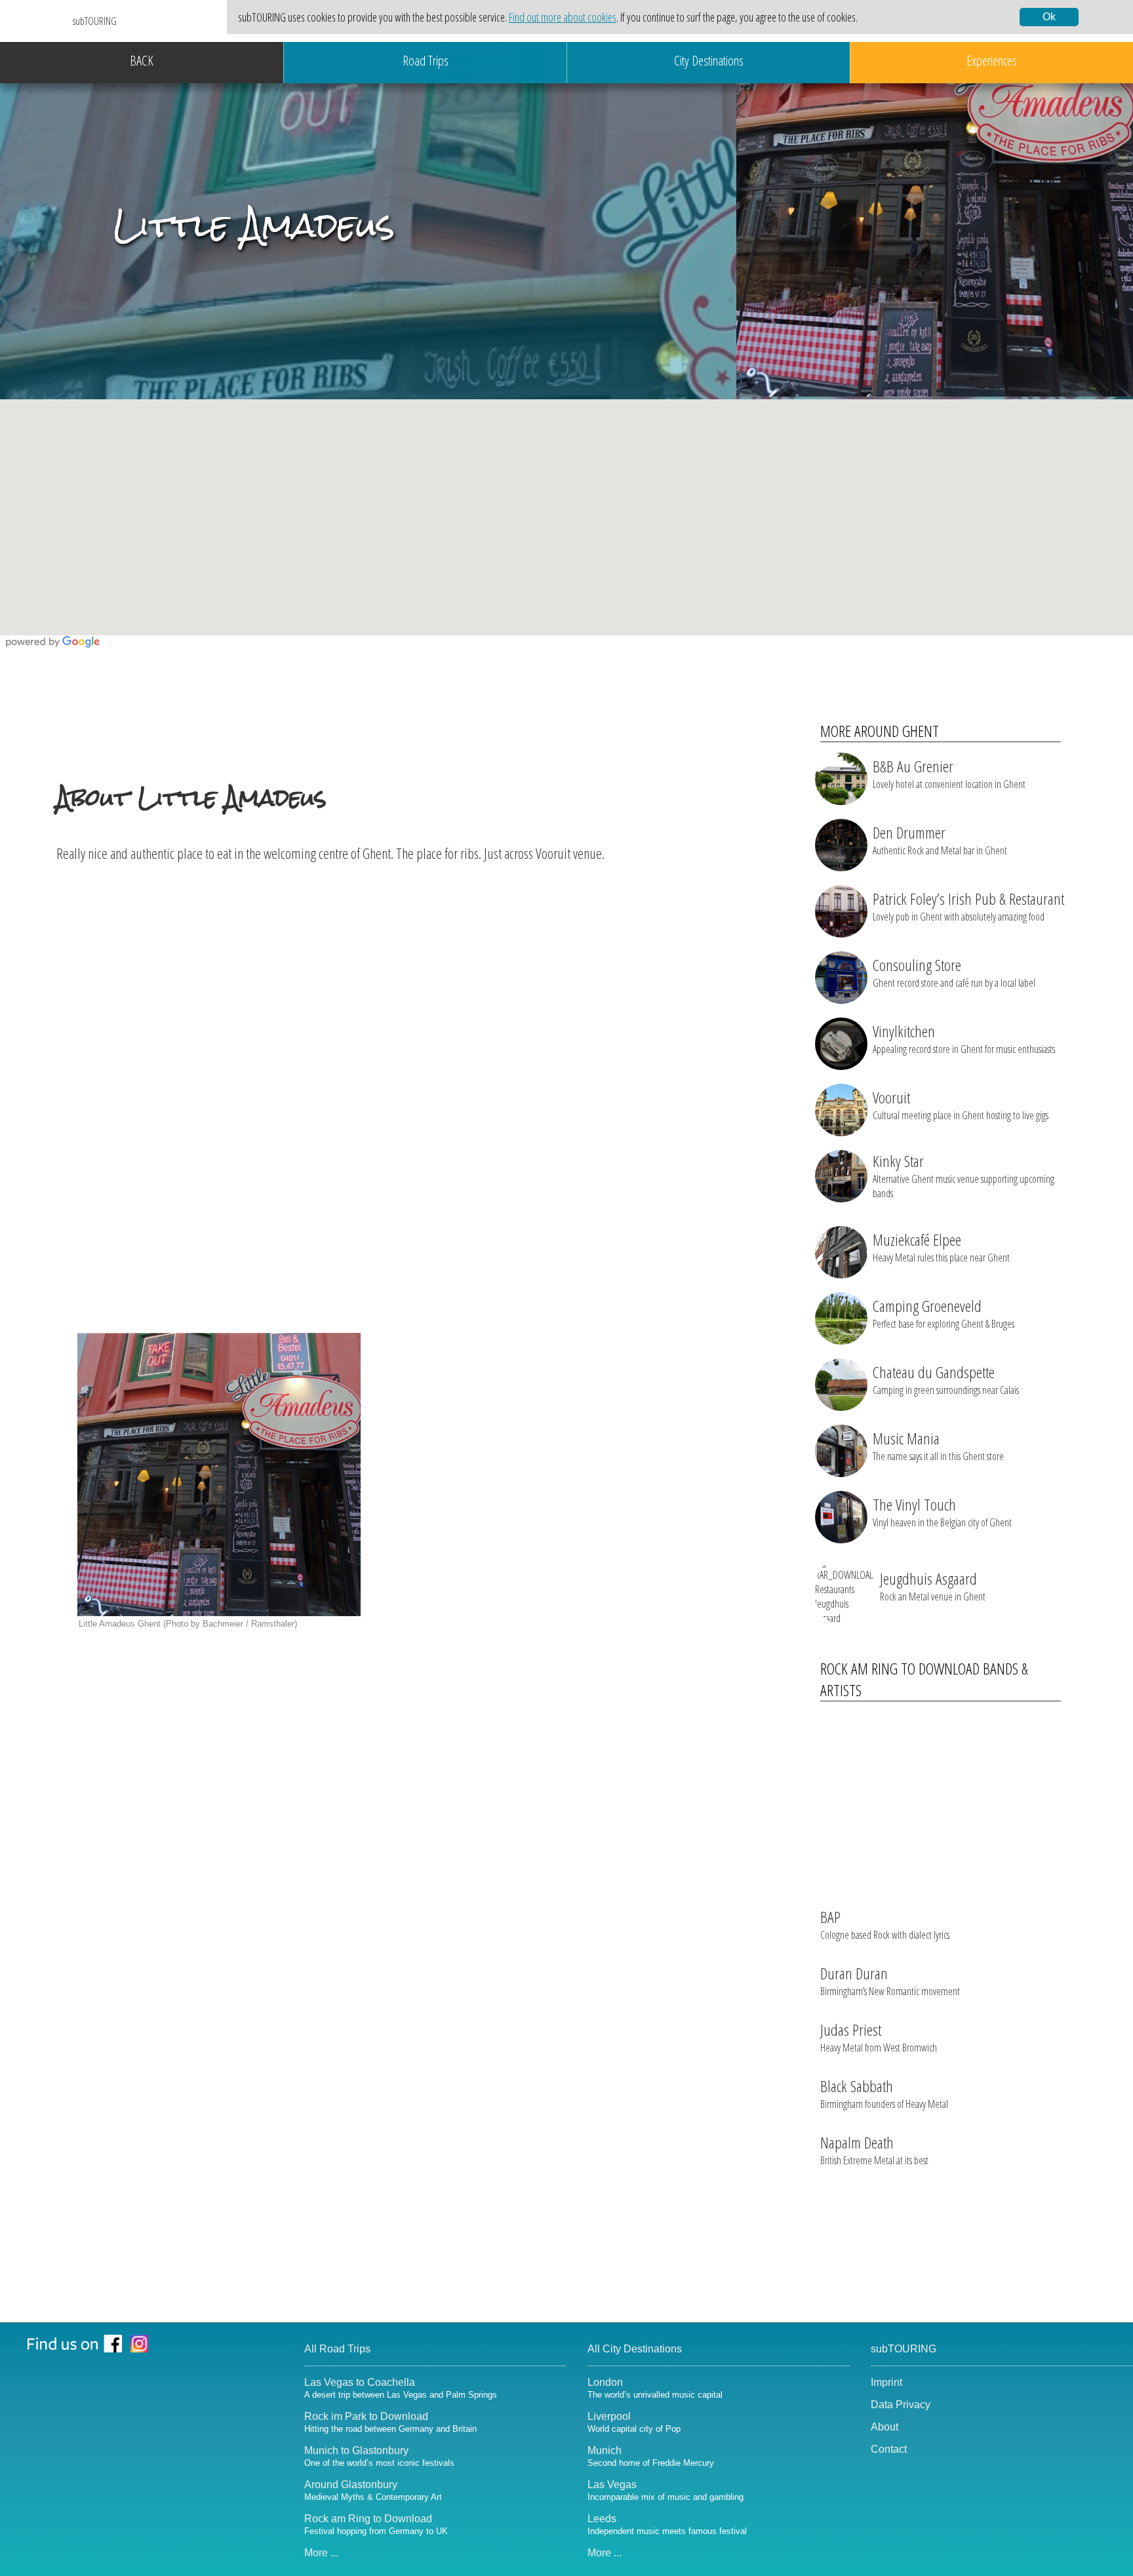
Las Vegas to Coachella (401, 2388)
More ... (321, 2553)
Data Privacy (901, 2405)
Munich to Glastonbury (379, 2456)
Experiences (992, 60)
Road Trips (426, 60)
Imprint (886, 2382)
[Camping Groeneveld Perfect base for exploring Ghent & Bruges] (929, 1341)
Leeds (667, 2525)
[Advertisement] (425, 969)
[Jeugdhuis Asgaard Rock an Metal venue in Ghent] (932, 1621)
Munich (651, 2456)
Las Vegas (666, 2490)
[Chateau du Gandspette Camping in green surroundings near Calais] (929, 1407)
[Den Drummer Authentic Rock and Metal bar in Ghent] (929, 867)
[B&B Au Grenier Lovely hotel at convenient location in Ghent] (929, 801)
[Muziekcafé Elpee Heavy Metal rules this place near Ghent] (929, 1275)
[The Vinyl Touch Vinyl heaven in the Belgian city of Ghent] (929, 1539)
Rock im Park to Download (390, 2422)
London (655, 2388)
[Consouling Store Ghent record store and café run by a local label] (929, 1000)
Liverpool (634, 2422)
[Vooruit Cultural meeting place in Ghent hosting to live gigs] (932, 1132)
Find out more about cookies (563, 17)
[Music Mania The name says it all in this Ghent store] (929, 1473)
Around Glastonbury (373, 2490)
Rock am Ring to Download (376, 2525)
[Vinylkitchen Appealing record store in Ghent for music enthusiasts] (935, 1066)
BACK (142, 60)
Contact (889, 2449)
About (885, 2427)
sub (95, 21)
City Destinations (709, 60)
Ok (1049, 17)
